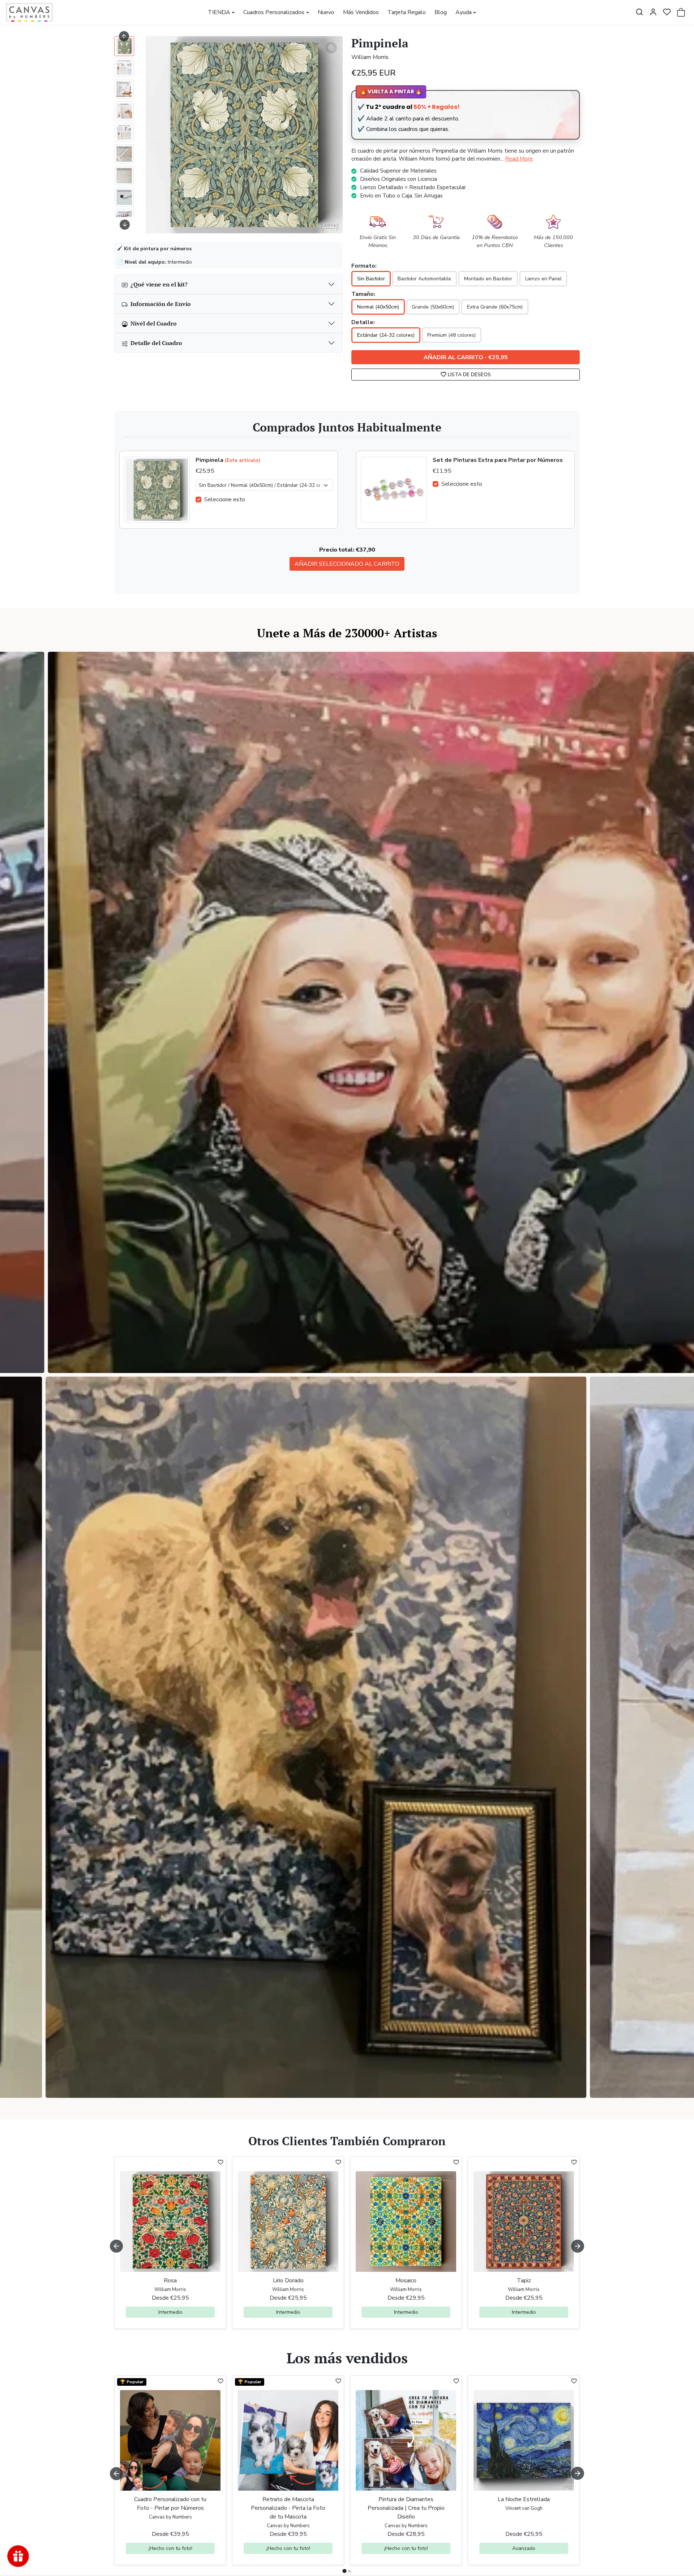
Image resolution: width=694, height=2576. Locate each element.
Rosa (170, 2280)
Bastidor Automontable (424, 279)
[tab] (344, 2571)
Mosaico (406, 2280)
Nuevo (326, 12)
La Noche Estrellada (524, 2499)
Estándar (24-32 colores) (386, 335)
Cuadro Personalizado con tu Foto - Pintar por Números (170, 2504)
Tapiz (524, 2280)
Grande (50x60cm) (433, 307)
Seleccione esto (225, 500)
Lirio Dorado (288, 2280)
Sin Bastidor (371, 279)
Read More (519, 159)
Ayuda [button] (464, 12)
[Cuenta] (653, 12)
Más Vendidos (361, 12)
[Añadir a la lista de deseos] (220, 2162)
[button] (639, 12)
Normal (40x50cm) (378, 307)
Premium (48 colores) (451, 335)
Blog (441, 12)
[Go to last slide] (124, 36)
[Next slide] (125, 225)
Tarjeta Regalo (407, 12)
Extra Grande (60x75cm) (495, 307)
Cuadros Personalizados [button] (274, 12)
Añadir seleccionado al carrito (347, 564)
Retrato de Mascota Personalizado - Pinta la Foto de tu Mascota (288, 2508)
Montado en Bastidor (488, 279)
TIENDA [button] (219, 12)
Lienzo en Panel (543, 279)
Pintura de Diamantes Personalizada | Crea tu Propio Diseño (406, 2508)
